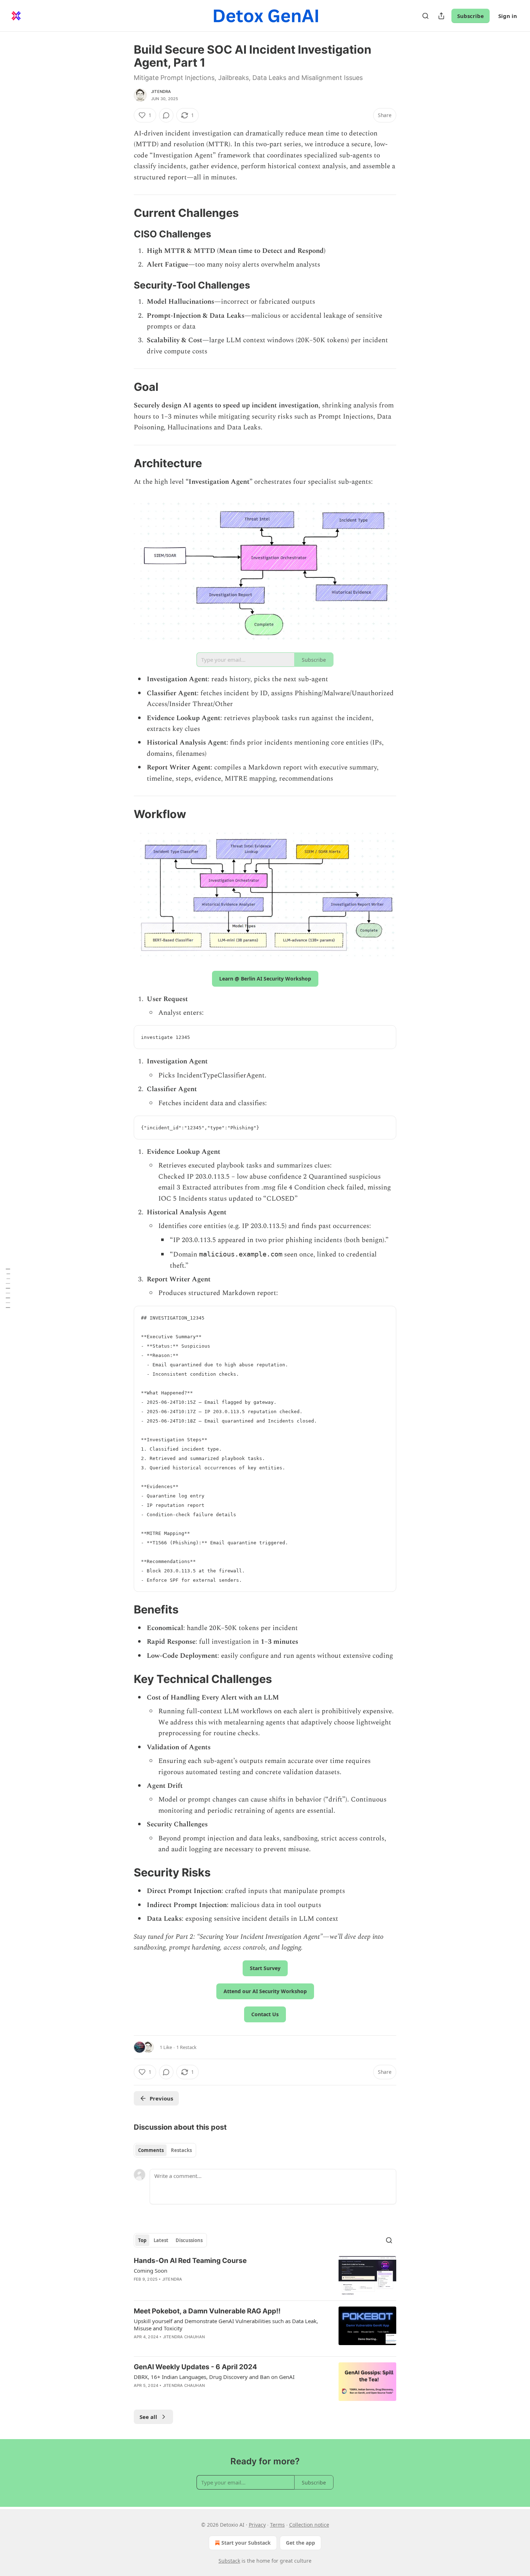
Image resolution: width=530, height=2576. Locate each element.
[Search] (425, 16)
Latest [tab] (161, 2240)
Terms (277, 2525)
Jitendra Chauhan (184, 2337)
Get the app (301, 2543)
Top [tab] (142, 2240)
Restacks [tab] (181, 2150)
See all (148, 2417)
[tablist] (165, 2150)
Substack (229, 2561)
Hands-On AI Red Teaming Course (190, 2261)
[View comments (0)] (166, 115)
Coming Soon (151, 2271)
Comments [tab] (151, 2150)
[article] (265, 2275)
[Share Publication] (441, 16)
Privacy (257, 2525)
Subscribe (471, 16)
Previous (161, 2098)
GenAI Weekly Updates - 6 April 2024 (195, 2367)
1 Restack (186, 2047)
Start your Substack (246, 2543)
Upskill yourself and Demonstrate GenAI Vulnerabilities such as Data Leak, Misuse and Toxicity (226, 2325)
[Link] (124, 213)
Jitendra (161, 91)
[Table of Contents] (8, 1288)
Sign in (508, 16)
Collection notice (309, 2525)
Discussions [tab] (189, 2240)
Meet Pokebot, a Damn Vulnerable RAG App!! (207, 2311)
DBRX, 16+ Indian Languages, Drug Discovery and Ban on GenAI (214, 2377)
